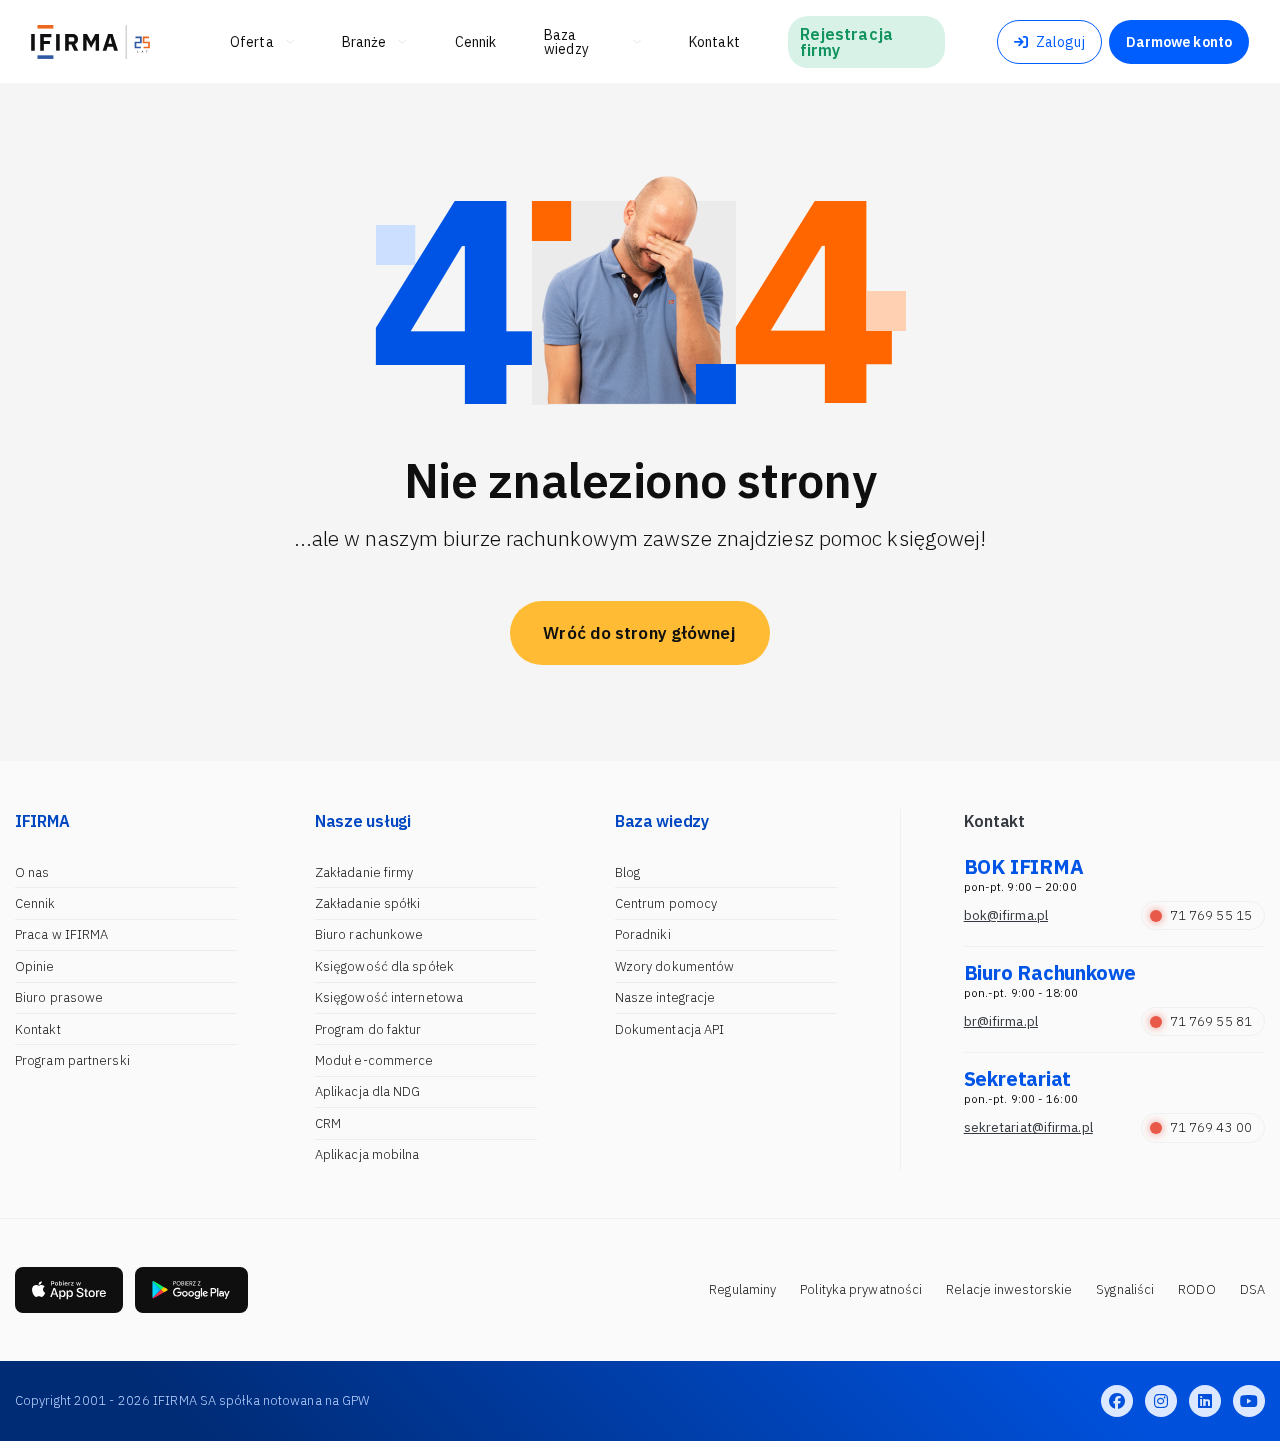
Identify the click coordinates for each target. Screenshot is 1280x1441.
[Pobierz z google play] (191, 1290)
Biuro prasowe (59, 997)
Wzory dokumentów (675, 966)
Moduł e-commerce (374, 1060)
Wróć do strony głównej (639, 633)
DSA (1252, 1289)
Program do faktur (368, 1029)
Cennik (35, 903)
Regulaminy (742, 1289)
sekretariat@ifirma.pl (1028, 1127)
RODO (1196, 1289)
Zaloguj (1060, 42)
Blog (627, 872)
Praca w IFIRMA (61, 934)
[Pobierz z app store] (69, 1290)
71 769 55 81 (1211, 1021)
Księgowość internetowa (389, 997)
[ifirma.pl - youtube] (1249, 1401)
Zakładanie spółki (368, 903)
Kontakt (38, 1029)
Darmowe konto (1179, 42)
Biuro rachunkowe (369, 934)
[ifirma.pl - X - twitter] (1161, 1401)
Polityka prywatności (861, 1289)
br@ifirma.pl (1001, 1021)
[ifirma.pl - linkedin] (1205, 1401)
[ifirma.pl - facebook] (1117, 1401)
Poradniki (643, 934)
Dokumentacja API (670, 1029)
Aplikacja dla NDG (368, 1091)
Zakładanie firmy (364, 872)
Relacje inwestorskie (1009, 1289)
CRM (328, 1123)
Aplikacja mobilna (367, 1154)
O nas (32, 872)
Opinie (35, 966)
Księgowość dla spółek (384, 966)
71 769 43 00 (1211, 1127)
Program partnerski (72, 1060)
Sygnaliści (1125, 1289)
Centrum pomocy (666, 903)
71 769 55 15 (1211, 915)
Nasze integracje (665, 997)
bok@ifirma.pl (1006, 915)
